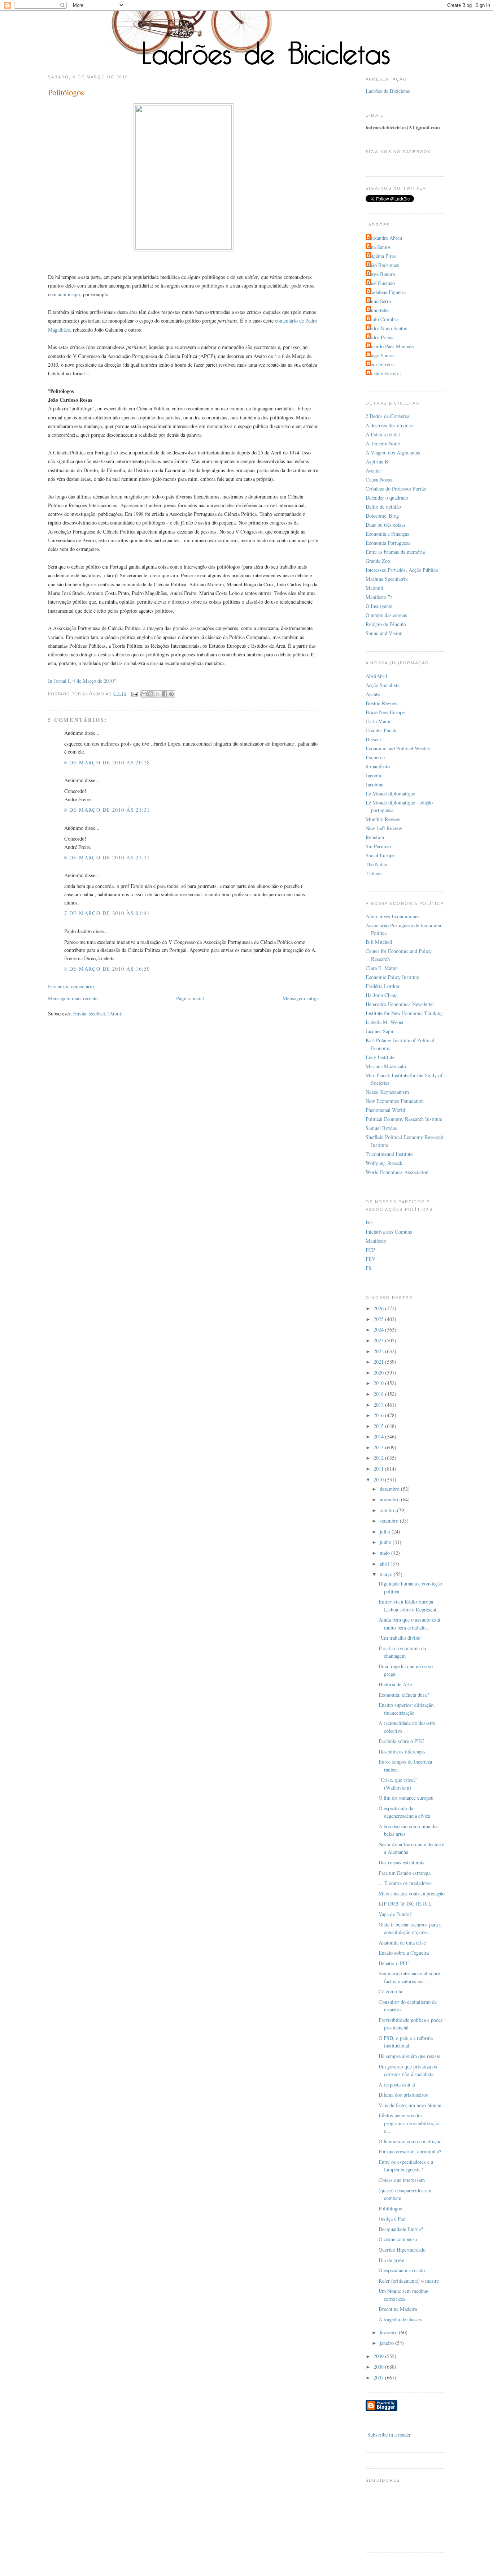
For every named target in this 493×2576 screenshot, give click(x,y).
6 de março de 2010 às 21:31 (107, 810)
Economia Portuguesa (388, 543)
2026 (379, 1308)
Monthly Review (383, 819)
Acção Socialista (383, 685)
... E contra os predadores (405, 1883)
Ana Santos (379, 247)
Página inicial (190, 998)
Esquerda (375, 757)
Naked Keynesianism (387, 1092)
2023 (379, 1340)
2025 (379, 1319)
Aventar (373, 471)
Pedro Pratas (380, 337)
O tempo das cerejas (386, 615)
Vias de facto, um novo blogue (410, 2105)
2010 (379, 1479)
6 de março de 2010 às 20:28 (107, 762)
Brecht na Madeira (398, 2309)
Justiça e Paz (392, 2219)
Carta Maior (378, 721)
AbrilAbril (376, 676)
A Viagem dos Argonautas (393, 452)
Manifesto (376, 1241)
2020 (379, 1373)
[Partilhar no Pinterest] (171, 694)
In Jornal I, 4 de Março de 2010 (81, 681)
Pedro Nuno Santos (387, 328)
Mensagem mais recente (73, 998)
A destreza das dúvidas (389, 425)
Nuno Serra (379, 301)
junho (386, 1542)
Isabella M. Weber (385, 1022)
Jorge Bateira (381, 274)
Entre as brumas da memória (395, 552)
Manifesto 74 (379, 597)
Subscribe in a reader (389, 2435)
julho (386, 1531)
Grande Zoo (378, 561)
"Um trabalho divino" (401, 1638)
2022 (379, 1351)
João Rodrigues (383, 265)
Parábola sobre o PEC (401, 1741)
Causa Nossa (379, 480)
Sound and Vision (384, 633)
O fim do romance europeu (406, 1798)
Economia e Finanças (387, 534)
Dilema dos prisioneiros (403, 2095)
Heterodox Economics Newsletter (400, 1004)
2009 (379, 2356)
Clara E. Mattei (382, 968)
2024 (379, 1330)
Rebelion (375, 837)
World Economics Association (397, 1172)
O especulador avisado (402, 2270)
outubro (388, 1510)
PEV (370, 1259)
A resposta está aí (397, 2085)
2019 (379, 1383)
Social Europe (380, 855)
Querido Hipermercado (402, 2250)
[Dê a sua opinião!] (151, 694)
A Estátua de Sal (383, 434)
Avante (373, 694)
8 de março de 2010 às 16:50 (107, 969)
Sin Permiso (378, 846)
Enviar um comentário (71, 986)
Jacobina (374, 784)
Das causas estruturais (402, 1862)
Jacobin (373, 775)
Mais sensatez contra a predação (412, 1893)
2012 (379, 1458)
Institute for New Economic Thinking (404, 1013)
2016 (379, 1415)
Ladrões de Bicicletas (388, 91)
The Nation (377, 864)
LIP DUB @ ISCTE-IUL (405, 1904)
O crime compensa (398, 2239)
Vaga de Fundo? (395, 1914)
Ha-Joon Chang (382, 995)
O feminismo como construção (410, 2141)
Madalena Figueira (387, 292)
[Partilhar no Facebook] (165, 694)
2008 (379, 2367)
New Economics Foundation (395, 1101)
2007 (379, 2377)
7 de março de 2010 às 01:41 (107, 913)
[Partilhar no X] (158, 694)
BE (369, 1222)
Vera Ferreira (381, 364)
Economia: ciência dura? (404, 1695)
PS (368, 1268)
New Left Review (384, 828)
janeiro (387, 2343)
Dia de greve (391, 2260)
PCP (370, 1250)
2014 (379, 1436)
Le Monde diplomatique (390, 793)
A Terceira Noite (383, 443)
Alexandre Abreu (385, 238)
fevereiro (389, 2332)
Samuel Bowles (381, 1128)
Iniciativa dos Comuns (389, 1232)
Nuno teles (378, 310)
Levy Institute (380, 1057)
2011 (379, 1469)
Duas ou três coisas (386, 525)
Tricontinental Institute (389, 1154)
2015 (379, 1426)
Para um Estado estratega (405, 1873)
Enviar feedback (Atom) (98, 1013)
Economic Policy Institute (392, 977)
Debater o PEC (394, 1963)
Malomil (374, 588)
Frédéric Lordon (382, 986)
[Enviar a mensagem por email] (144, 694)
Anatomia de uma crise (402, 1943)
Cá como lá (390, 1991)
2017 (379, 1405)
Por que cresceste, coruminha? (410, 2151)
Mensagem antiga (301, 998)
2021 (379, 1362)
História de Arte (395, 1684)
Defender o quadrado (387, 498)
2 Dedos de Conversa (387, 416)
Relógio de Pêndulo (386, 624)
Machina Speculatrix (387, 579)
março (387, 1574)
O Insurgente (379, 606)
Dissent (373, 739)
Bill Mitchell (379, 942)
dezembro (390, 1489)
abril (385, 1564)
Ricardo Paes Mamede (391, 346)
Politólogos (390, 2208)
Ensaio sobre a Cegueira (404, 1953)
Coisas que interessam (402, 2180)
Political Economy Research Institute (404, 1119)
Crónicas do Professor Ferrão (396, 489)
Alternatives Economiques (392, 916)
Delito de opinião (383, 507)
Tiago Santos (381, 355)
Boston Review (381, 703)
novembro (390, 1499)
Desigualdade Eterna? (401, 2229)
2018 (379, 1394)
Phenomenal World (385, 1110)
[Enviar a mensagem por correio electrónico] (135, 694)
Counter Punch (381, 730)
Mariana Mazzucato (386, 1066)
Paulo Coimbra (383, 319)
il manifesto (378, 766)
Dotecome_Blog (382, 516)
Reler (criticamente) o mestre (409, 2281)
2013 (379, 1447)
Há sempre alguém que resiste (409, 2056)
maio (385, 1553)
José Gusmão (381, 283)
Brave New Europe (385, 712)
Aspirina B (377, 461)
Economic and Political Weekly (398, 748)
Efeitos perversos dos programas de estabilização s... (409, 2123)
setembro (390, 1521)
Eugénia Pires (382, 256)
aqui (62, 294)
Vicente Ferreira (384, 373)
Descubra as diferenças (402, 1751)
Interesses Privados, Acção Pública (402, 570)
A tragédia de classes (400, 2319)
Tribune (374, 873)
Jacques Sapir (380, 1031)
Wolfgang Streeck (384, 1163)
